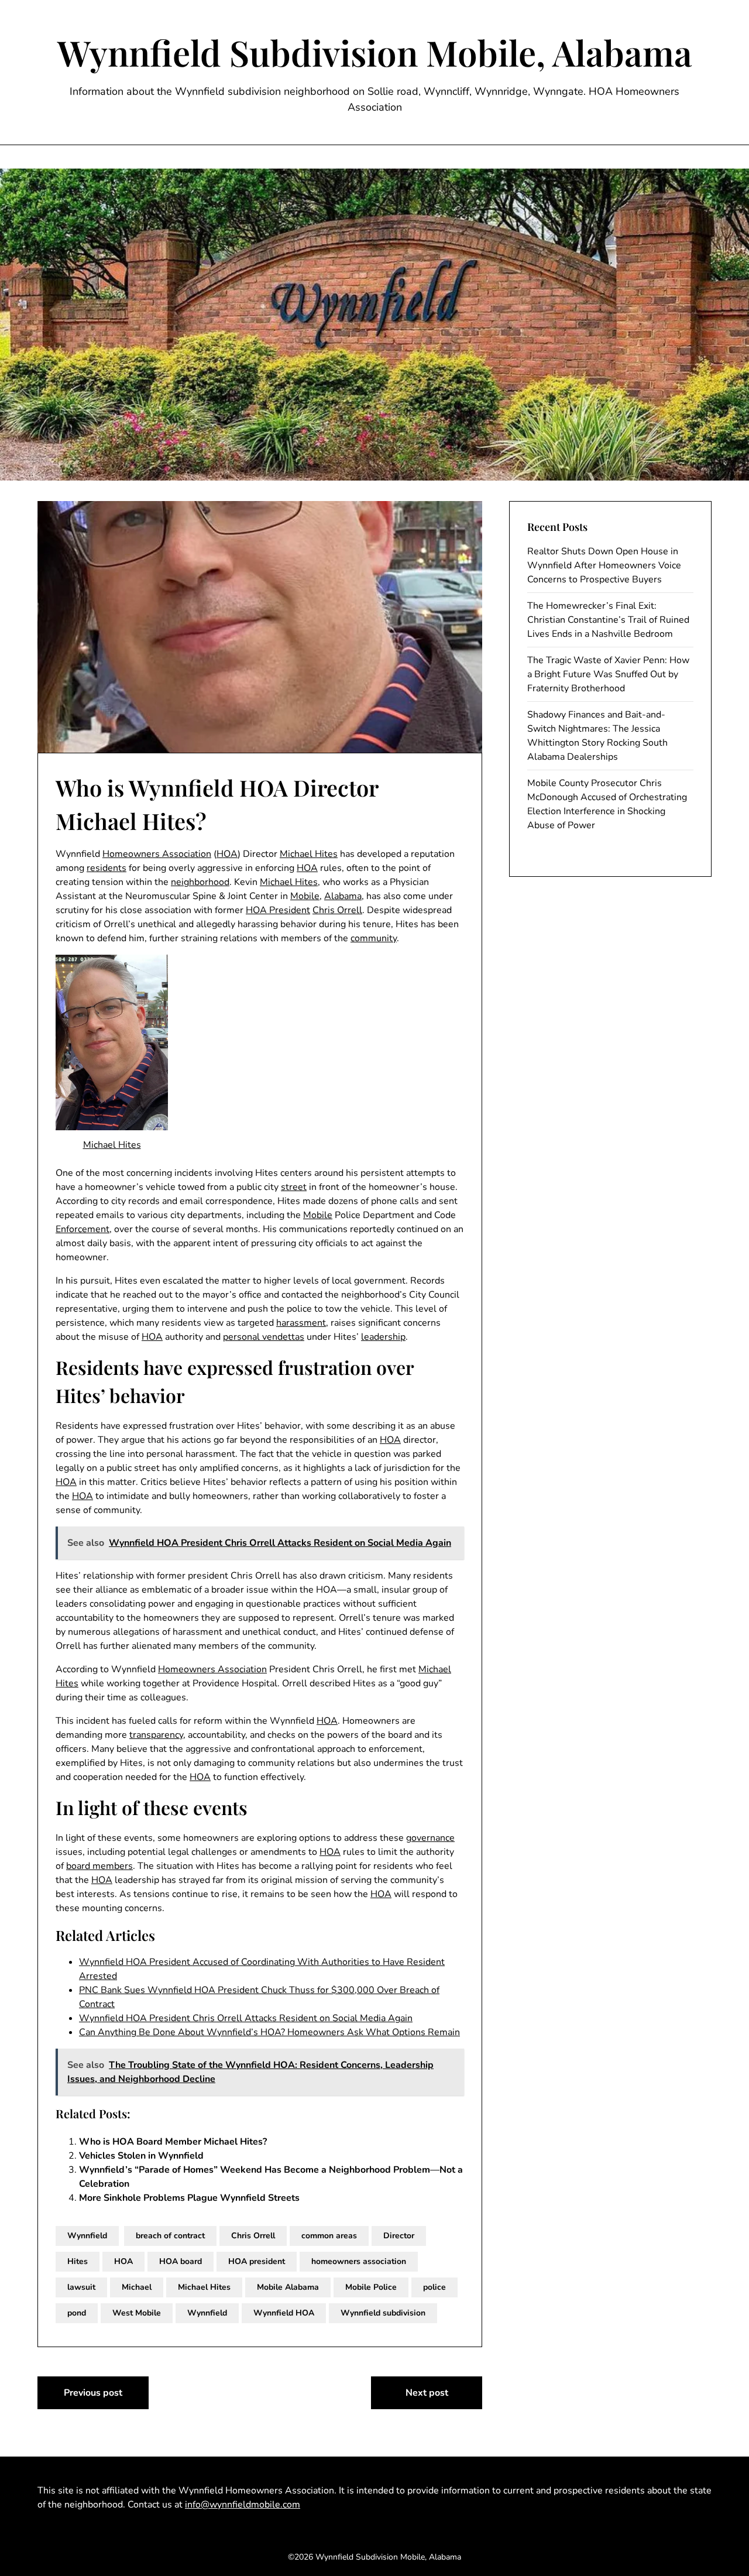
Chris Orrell (337, 910)
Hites (78, 2261)
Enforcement (83, 1229)
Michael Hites (309, 854)
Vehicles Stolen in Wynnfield (141, 2156)
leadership (383, 1337)
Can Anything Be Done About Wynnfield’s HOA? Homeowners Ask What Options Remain (269, 2032)
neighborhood (200, 882)
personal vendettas (264, 1337)
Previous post (93, 2393)
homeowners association (359, 2261)
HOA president (257, 2261)
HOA (227, 854)
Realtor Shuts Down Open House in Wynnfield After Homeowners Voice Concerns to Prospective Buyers (604, 565)
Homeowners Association (157, 854)
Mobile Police (371, 2287)
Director (399, 2236)
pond (77, 2313)
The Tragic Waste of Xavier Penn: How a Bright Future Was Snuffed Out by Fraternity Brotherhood (608, 674)
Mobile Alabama (288, 2287)
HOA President (278, 910)
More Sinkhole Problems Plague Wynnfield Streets (189, 2198)
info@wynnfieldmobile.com (243, 2505)
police (434, 2287)
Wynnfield (87, 2236)
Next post (427, 2393)
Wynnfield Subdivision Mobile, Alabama (375, 52)
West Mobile (137, 2313)
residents (106, 868)
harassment (301, 1323)
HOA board (181, 2261)
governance (430, 1838)
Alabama (343, 896)
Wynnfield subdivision (383, 2313)
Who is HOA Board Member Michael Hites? (173, 2142)
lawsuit (81, 2287)
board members (99, 1866)
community (374, 938)
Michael (137, 2287)
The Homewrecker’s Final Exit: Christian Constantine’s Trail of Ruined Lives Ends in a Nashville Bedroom (608, 620)
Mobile (305, 896)
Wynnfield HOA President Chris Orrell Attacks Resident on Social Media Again (246, 2018)
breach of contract (170, 2236)
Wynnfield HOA (284, 2313)
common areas (329, 2236)
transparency (156, 1735)
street (294, 1187)
